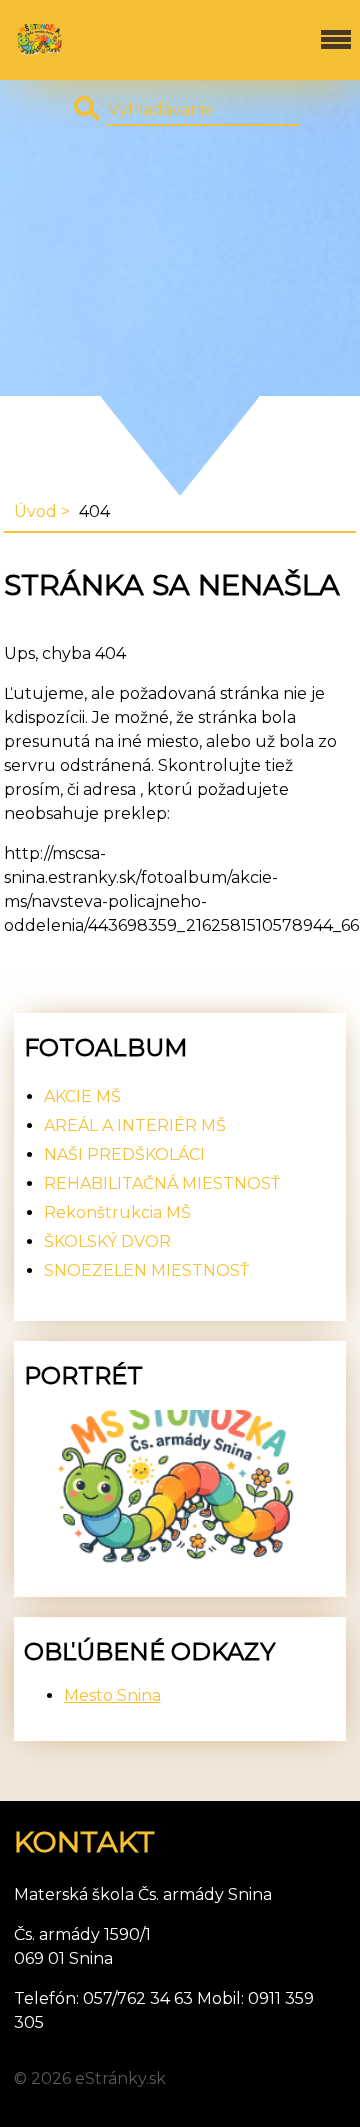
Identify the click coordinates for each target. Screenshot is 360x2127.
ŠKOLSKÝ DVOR (107, 1241)
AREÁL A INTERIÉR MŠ (135, 1125)
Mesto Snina (112, 1695)
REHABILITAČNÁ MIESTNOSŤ (162, 1183)
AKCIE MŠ (82, 1096)
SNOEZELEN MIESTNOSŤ (146, 1270)
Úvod (35, 511)
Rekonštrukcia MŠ (117, 1212)
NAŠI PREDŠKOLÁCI (124, 1154)
